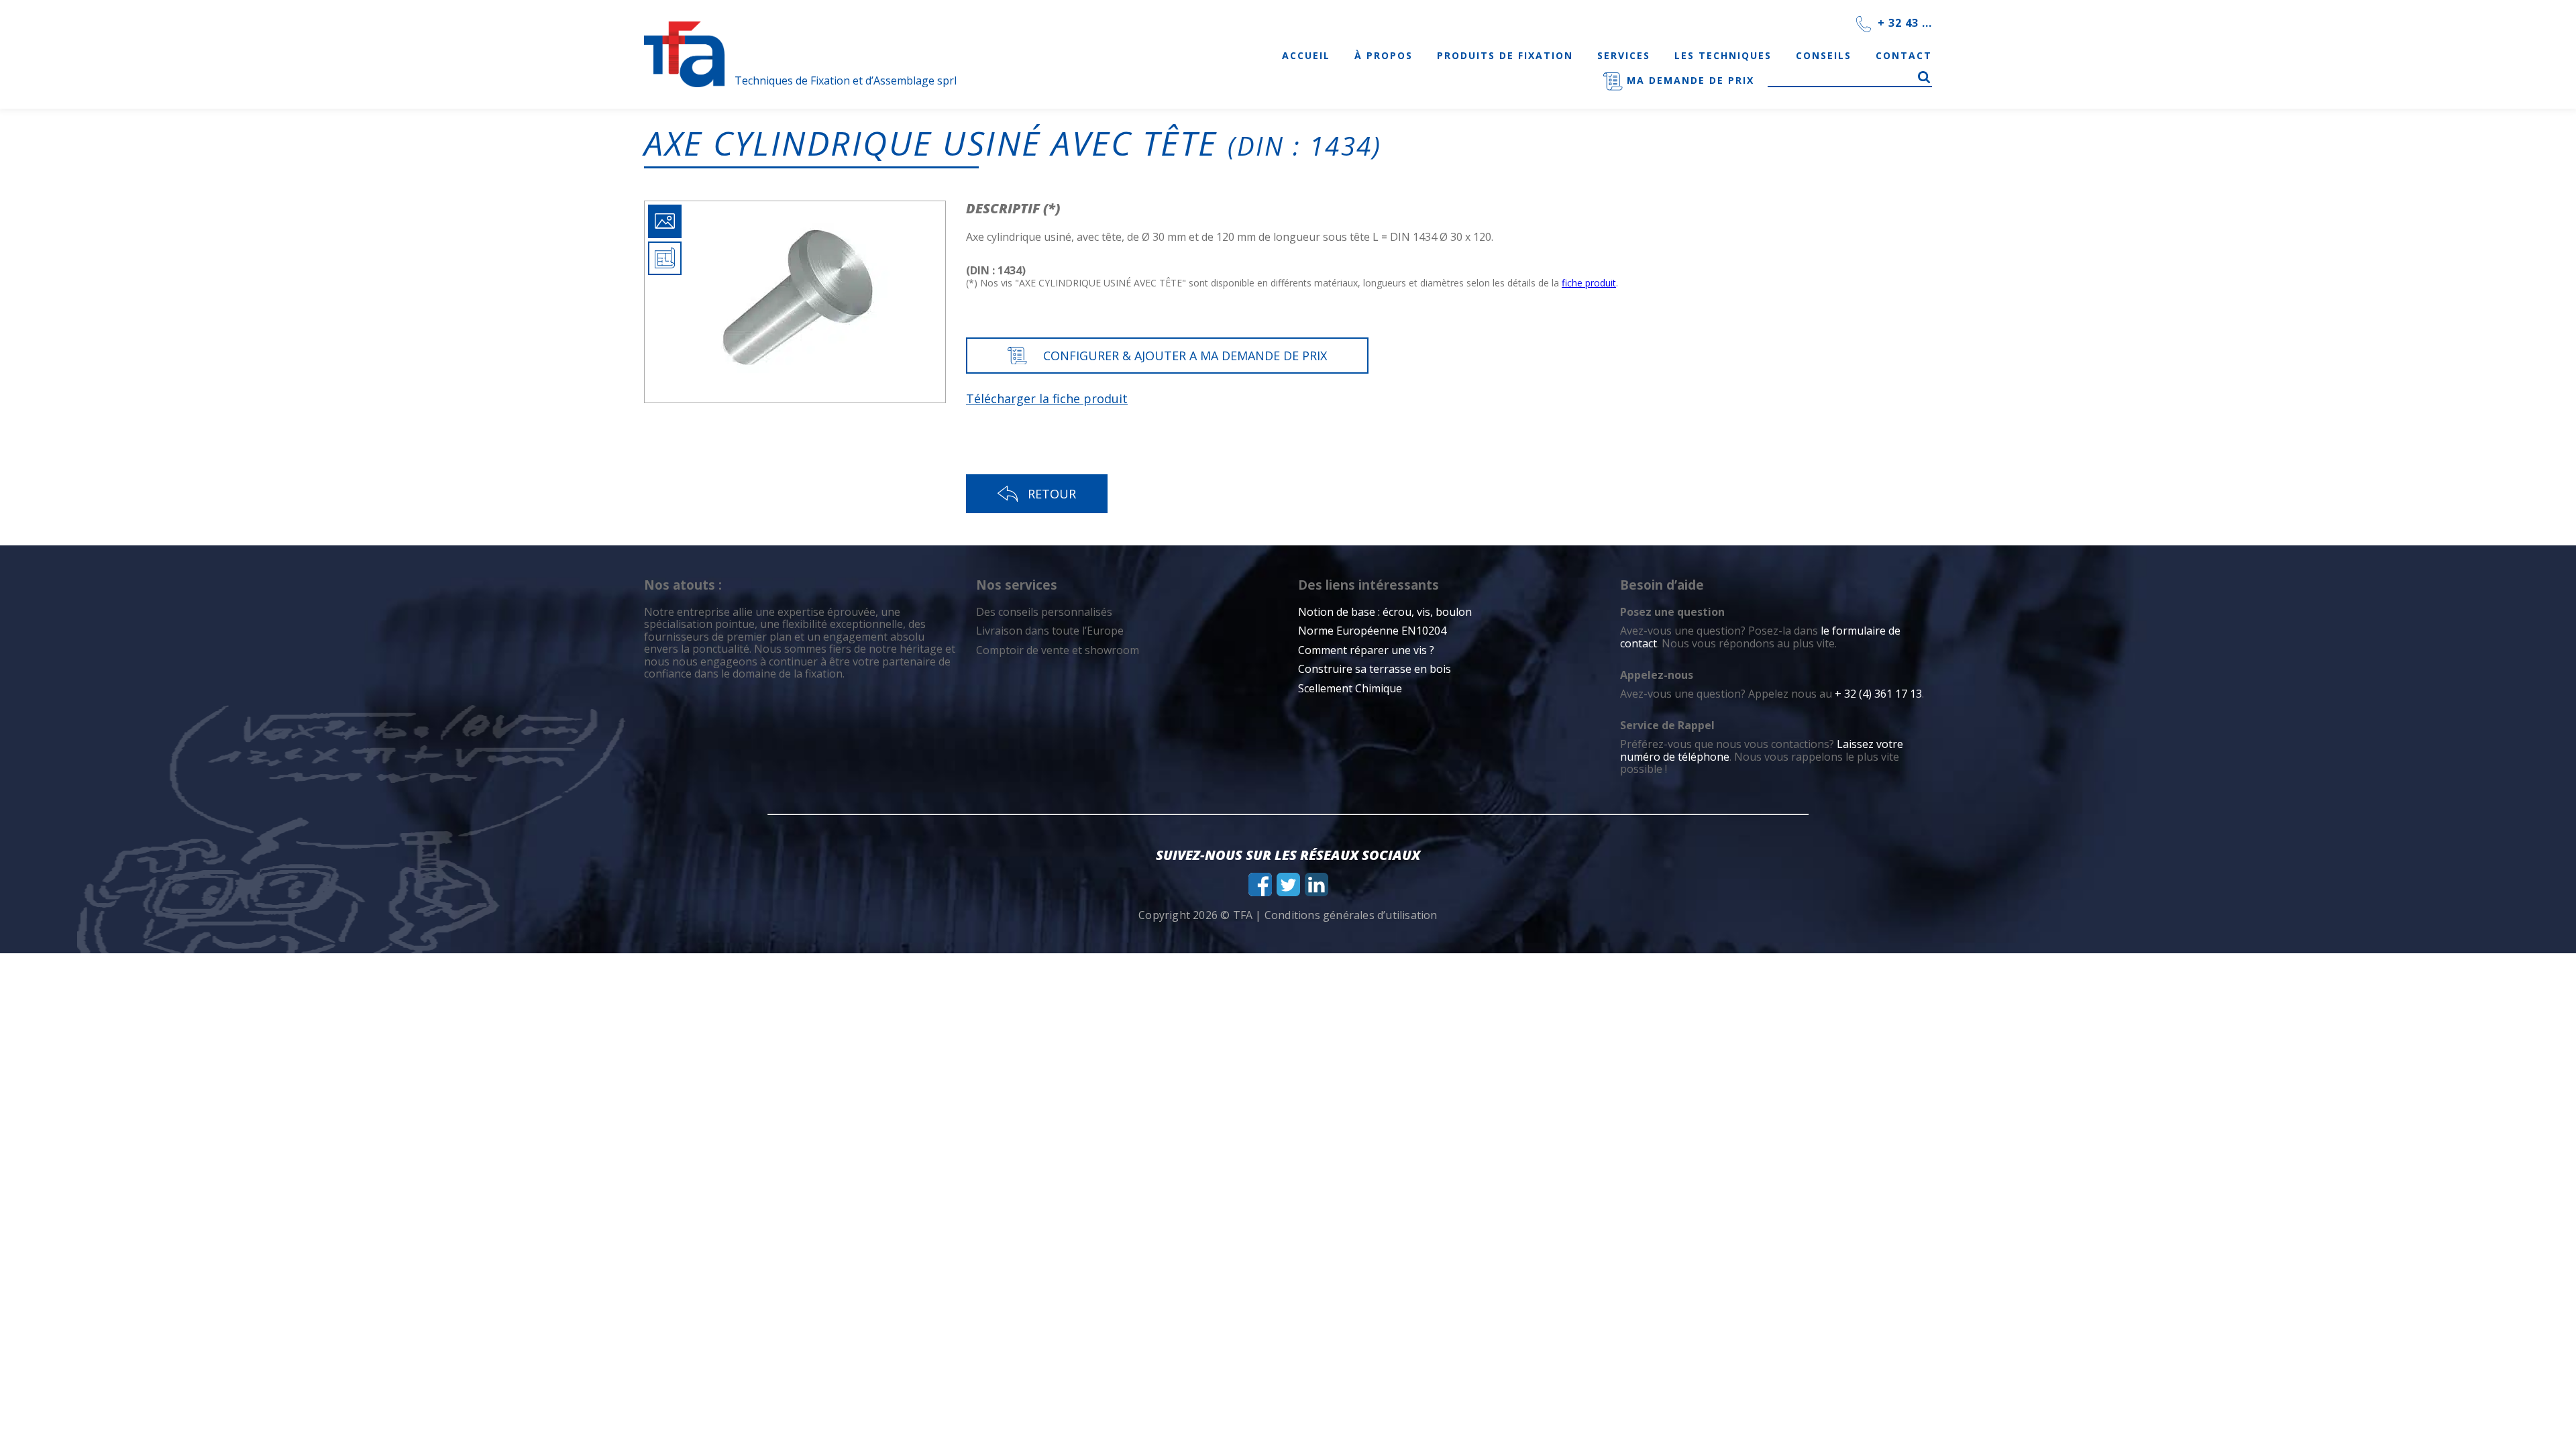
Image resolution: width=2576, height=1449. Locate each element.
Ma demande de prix (1688, 80)
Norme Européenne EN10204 (1372, 631)
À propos (1384, 55)
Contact (1904, 55)
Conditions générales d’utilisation (1351, 915)
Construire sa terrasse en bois (1376, 669)
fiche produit (1589, 283)
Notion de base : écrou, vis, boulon (1385, 612)
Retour (1052, 494)
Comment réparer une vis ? (1366, 650)
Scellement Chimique (1350, 688)
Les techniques (1723, 55)
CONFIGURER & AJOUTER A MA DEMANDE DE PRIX (1185, 356)
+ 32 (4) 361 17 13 (1878, 694)
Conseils (1824, 55)
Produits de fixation (1505, 55)
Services (1624, 55)
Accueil (1306, 55)
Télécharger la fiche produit (1047, 398)
